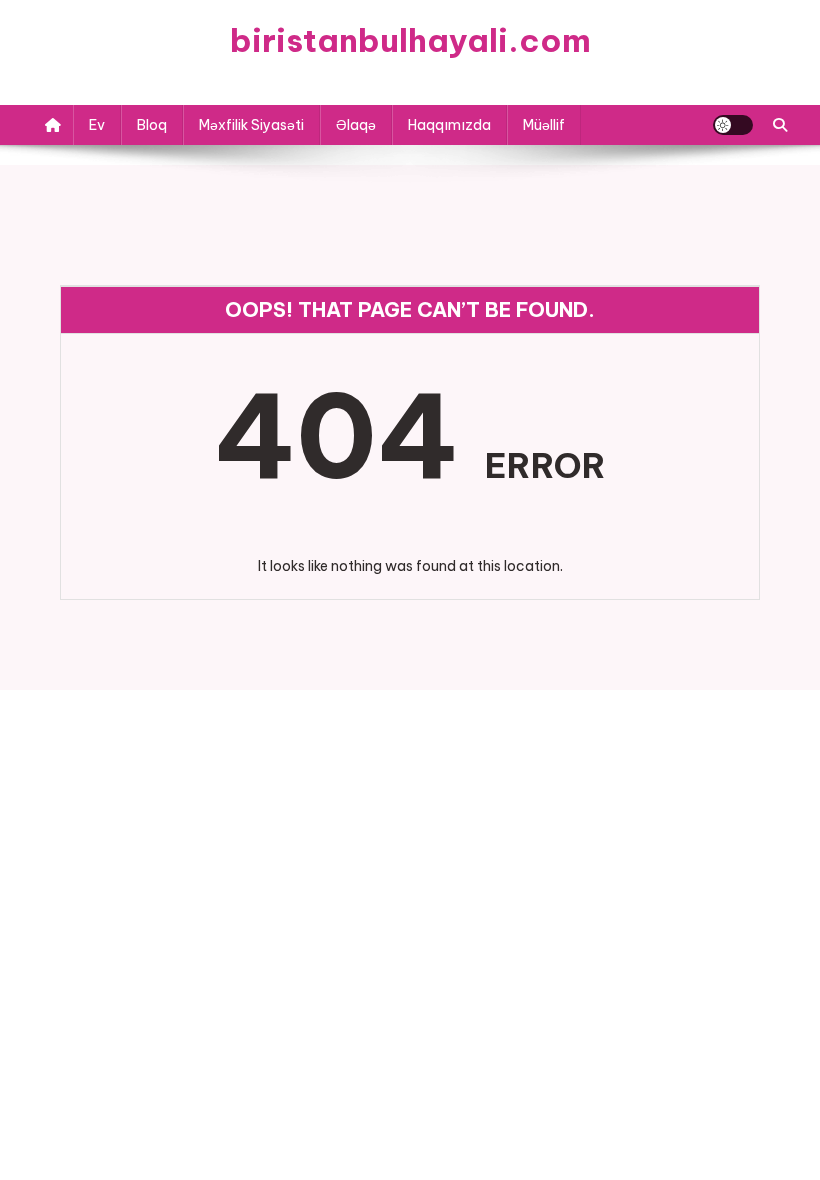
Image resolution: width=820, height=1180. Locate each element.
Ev (97, 125)
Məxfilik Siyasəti (251, 125)
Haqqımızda (449, 125)
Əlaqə (356, 125)
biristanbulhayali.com (410, 40)
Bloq (152, 125)
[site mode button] (733, 125)
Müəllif (544, 125)
